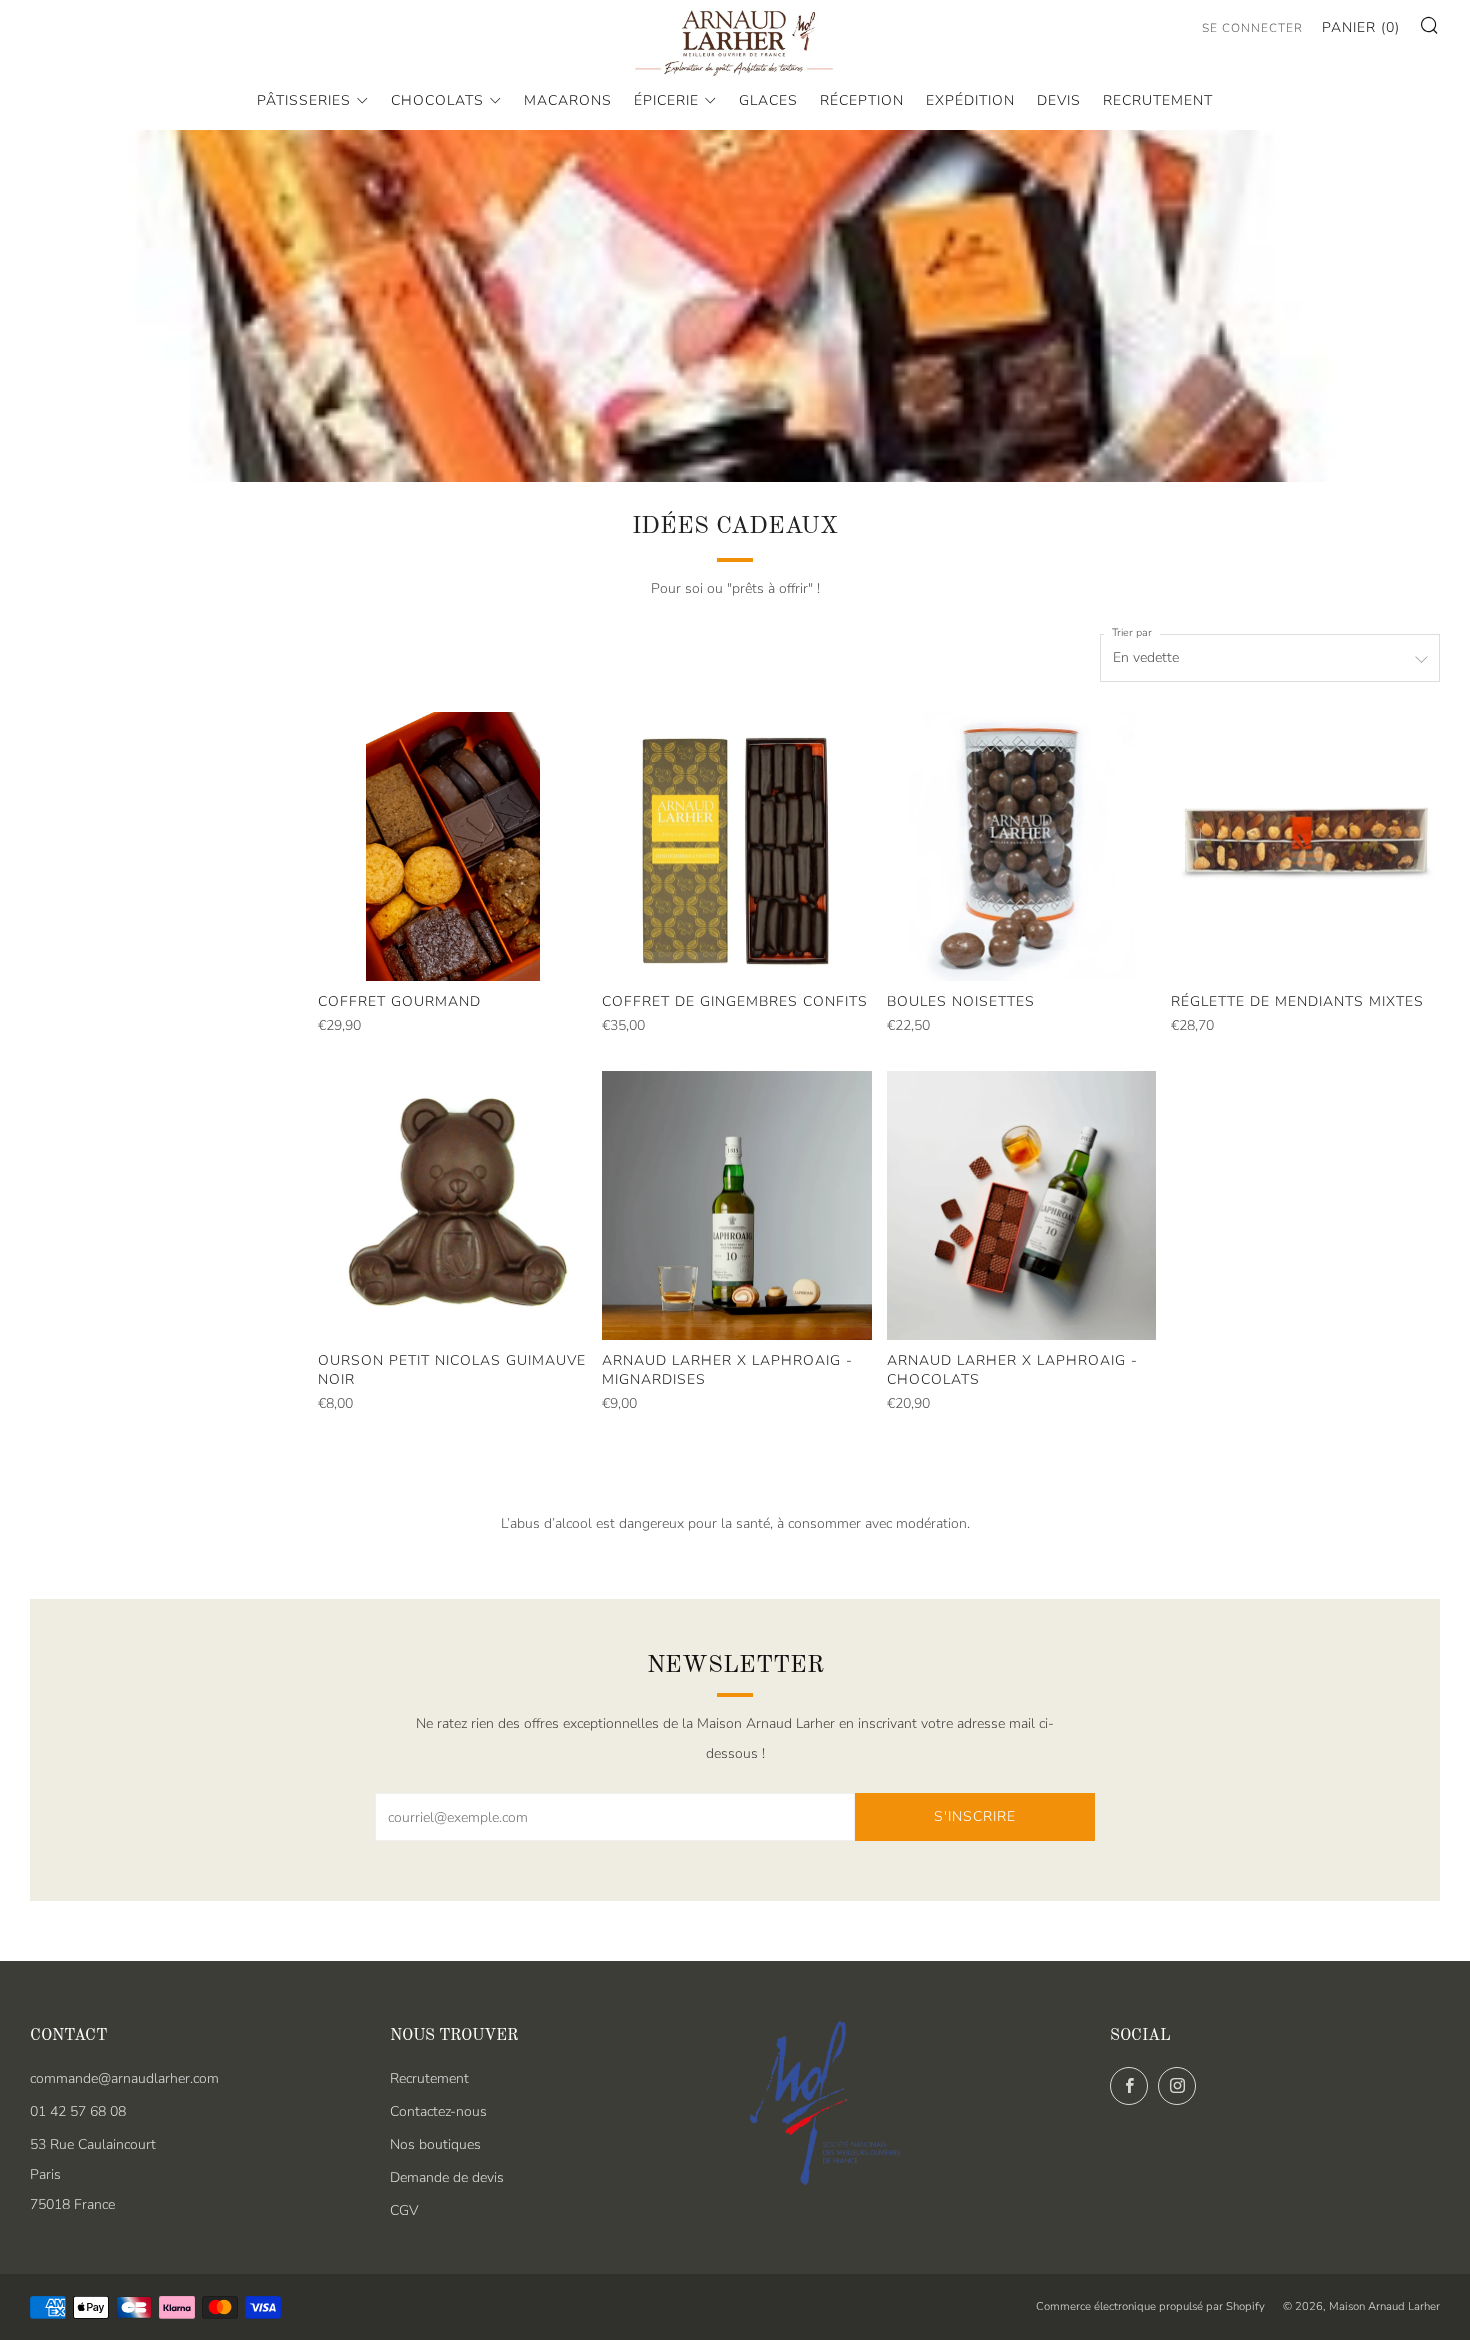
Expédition (970, 100)
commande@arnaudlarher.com (124, 2078)
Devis (1059, 100)
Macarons (568, 100)
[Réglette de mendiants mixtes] (1305, 846)
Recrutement (1158, 100)
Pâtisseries (304, 100)
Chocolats (437, 100)
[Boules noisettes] (1021, 846)
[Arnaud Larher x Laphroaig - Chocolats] (1021, 1205)
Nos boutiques (435, 2144)
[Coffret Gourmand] (452, 846)
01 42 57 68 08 (78, 2111)
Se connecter (1252, 28)
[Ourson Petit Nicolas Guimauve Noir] (452, 1205)
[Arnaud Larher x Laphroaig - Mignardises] (736, 1205)
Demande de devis (447, 2177)
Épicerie (666, 100)
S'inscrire (975, 1816)
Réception (862, 100)
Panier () (1361, 27)
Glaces (768, 100)
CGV (404, 2210)
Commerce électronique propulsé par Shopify (1150, 2306)
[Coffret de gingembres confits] (736, 846)
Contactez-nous (438, 2111)
